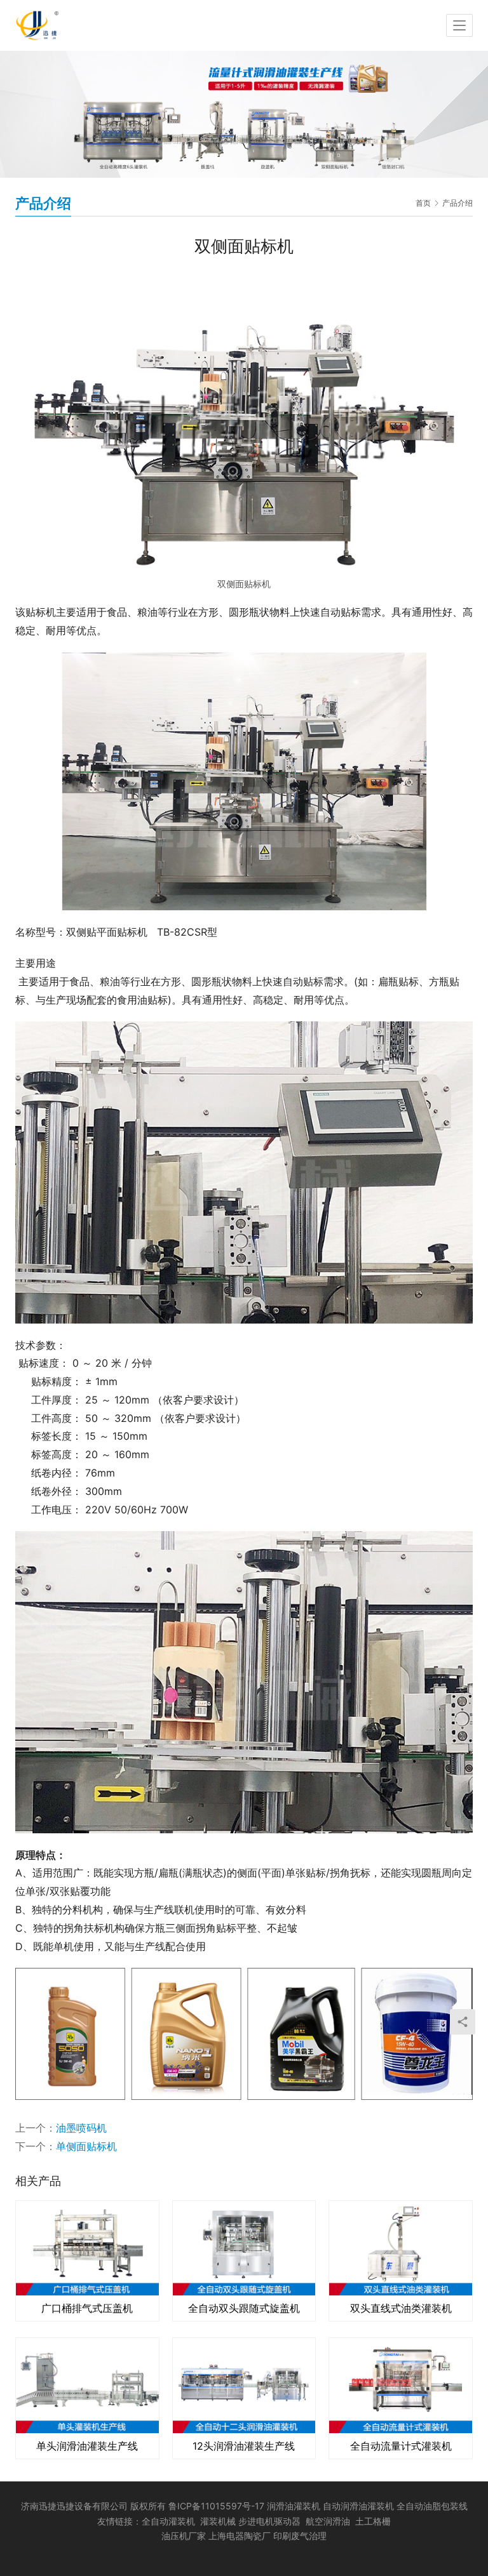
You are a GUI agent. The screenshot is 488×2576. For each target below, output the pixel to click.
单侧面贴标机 (86, 2146)
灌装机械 (218, 2521)
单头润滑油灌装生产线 (87, 2446)
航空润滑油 (328, 2521)
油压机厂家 (184, 2536)
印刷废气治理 (300, 2536)
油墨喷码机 (81, 2128)
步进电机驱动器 (272, 2521)
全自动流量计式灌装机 (401, 2446)
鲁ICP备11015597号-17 (216, 2506)
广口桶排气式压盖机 (87, 2308)
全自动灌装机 (168, 2521)
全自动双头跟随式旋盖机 (244, 2308)
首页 (423, 203)
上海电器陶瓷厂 (241, 2536)
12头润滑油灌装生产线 (244, 2446)
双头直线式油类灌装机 (401, 2308)
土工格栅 (373, 2521)
